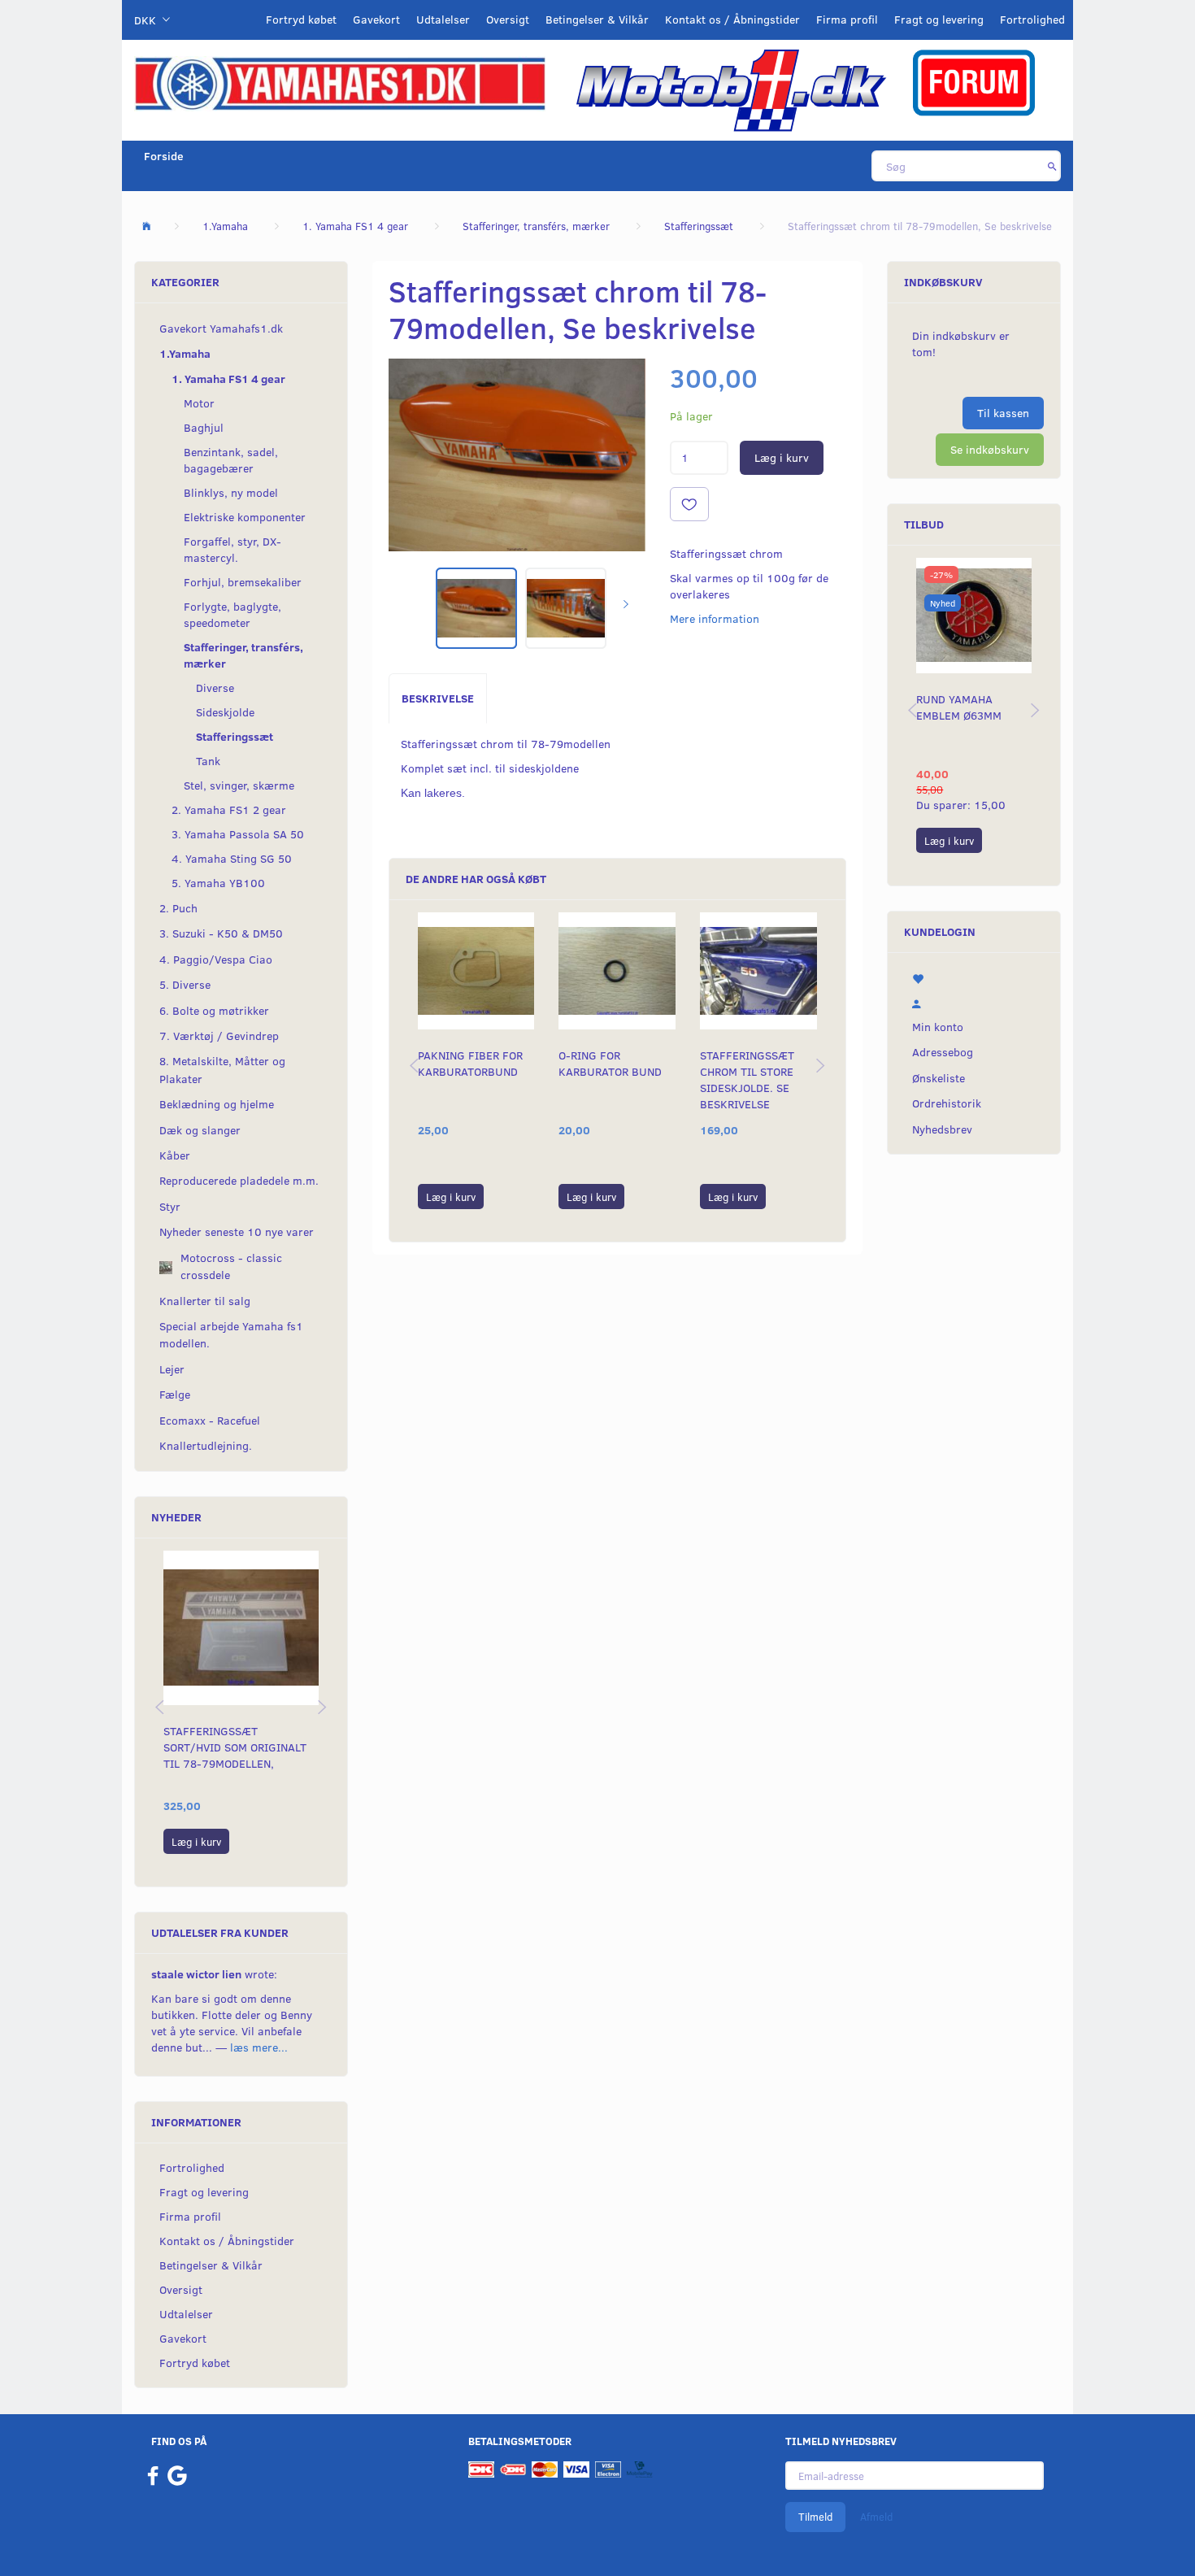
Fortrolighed (1032, 19)
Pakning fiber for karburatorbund (470, 1063)
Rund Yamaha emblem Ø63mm (959, 707)
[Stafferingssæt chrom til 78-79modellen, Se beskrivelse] (517, 455)
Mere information (715, 618)
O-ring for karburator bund (610, 1063)
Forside (164, 156)
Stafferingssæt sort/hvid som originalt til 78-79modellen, (235, 1747)
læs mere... (259, 2047)
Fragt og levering (939, 19)
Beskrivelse (438, 698)
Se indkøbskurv (990, 449)
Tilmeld (815, 2517)
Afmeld (876, 2517)
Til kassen (1003, 413)
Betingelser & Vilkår (597, 19)
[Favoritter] (974, 977)
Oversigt (508, 19)
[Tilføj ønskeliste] (689, 504)
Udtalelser (443, 19)
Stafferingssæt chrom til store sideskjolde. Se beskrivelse (747, 1079)
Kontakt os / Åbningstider (732, 19)
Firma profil (847, 19)
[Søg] (1052, 166)
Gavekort (376, 19)
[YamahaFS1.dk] (340, 83)
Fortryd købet (301, 19)
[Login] (974, 1002)
